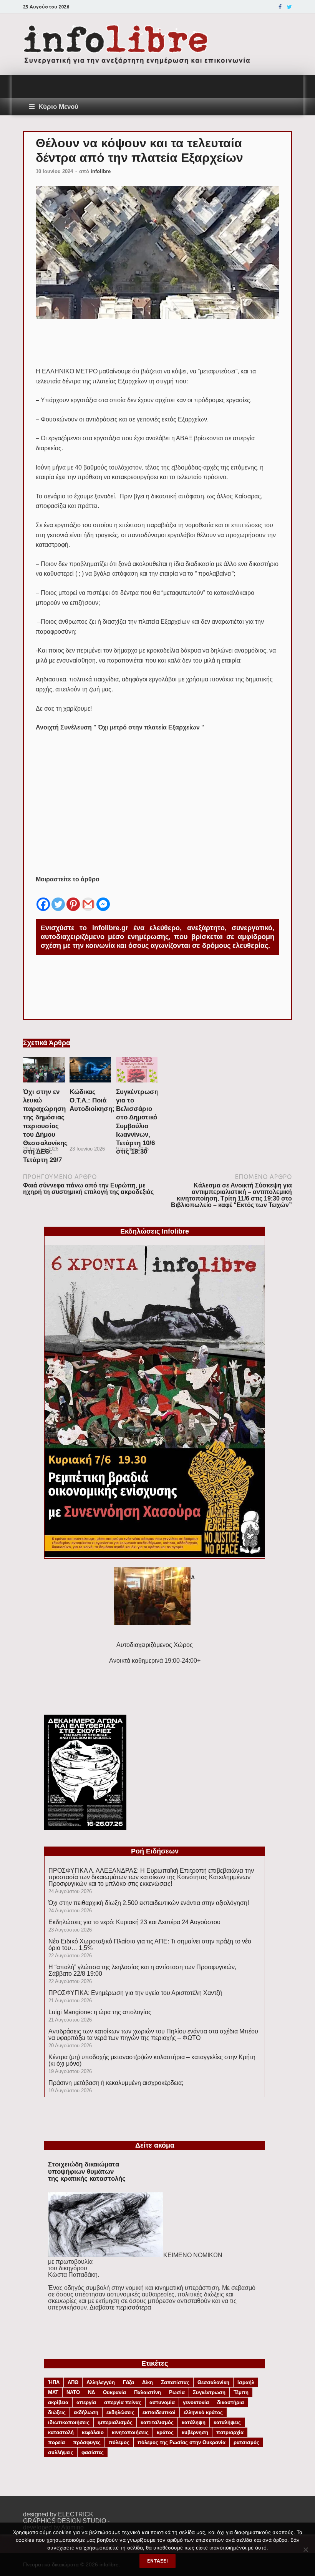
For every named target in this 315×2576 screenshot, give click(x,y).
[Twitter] (289, 7)
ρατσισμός (246, 2442)
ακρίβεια (58, 2402)
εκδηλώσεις (120, 2412)
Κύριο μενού (58, 107)
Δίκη (148, 2382)
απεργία (86, 2402)
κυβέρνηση (195, 2432)
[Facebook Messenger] (103, 898)
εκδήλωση (86, 2412)
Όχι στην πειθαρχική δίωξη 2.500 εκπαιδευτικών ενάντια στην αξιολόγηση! (149, 1903)
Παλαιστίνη (148, 2392)
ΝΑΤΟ (73, 2392)
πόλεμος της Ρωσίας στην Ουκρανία (182, 2442)
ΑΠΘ (73, 2382)
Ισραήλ (246, 2382)
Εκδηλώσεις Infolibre (155, 1231)
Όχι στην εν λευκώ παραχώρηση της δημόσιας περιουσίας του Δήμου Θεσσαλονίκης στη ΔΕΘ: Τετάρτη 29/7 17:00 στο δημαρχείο (45, 1134)
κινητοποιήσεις (130, 2432)
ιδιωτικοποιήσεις (69, 2422)
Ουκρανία (114, 2392)
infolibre (101, 171)
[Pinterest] (73, 898)
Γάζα (128, 2382)
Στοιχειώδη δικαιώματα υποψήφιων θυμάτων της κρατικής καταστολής (87, 2171)
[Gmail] (88, 898)
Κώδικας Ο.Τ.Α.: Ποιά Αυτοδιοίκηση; (92, 1100)
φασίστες (93, 2452)
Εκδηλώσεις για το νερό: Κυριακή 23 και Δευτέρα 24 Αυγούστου (134, 1922)
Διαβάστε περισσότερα (120, 2307)
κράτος (165, 2432)
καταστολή (61, 2432)
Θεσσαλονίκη (213, 2382)
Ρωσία (177, 2392)
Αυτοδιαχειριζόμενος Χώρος (155, 1645)
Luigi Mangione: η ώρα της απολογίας (100, 2012)
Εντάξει (157, 2561)
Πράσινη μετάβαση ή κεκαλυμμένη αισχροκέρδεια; (116, 2083)
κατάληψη (194, 2422)
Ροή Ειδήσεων (155, 1851)
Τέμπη (241, 2392)
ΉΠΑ (54, 2382)
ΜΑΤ (53, 2392)
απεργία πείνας (123, 2402)
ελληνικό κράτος (203, 2412)
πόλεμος (119, 2442)
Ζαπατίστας (175, 2382)
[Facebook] (280, 7)
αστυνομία (162, 2402)
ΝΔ (91, 2392)
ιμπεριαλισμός (115, 2422)
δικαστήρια (230, 2402)
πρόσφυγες (87, 2442)
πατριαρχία (230, 2432)
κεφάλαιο (93, 2432)
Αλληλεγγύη (101, 2382)
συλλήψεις (61, 2452)
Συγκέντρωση (209, 2392)
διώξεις (57, 2412)
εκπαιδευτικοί (159, 2412)
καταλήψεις (227, 2422)
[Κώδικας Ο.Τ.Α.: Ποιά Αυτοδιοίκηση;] (90, 1085)
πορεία (56, 2442)
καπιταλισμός (157, 2422)
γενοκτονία (196, 2402)
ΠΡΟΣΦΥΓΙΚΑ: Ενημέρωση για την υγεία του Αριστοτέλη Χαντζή (135, 1993)
